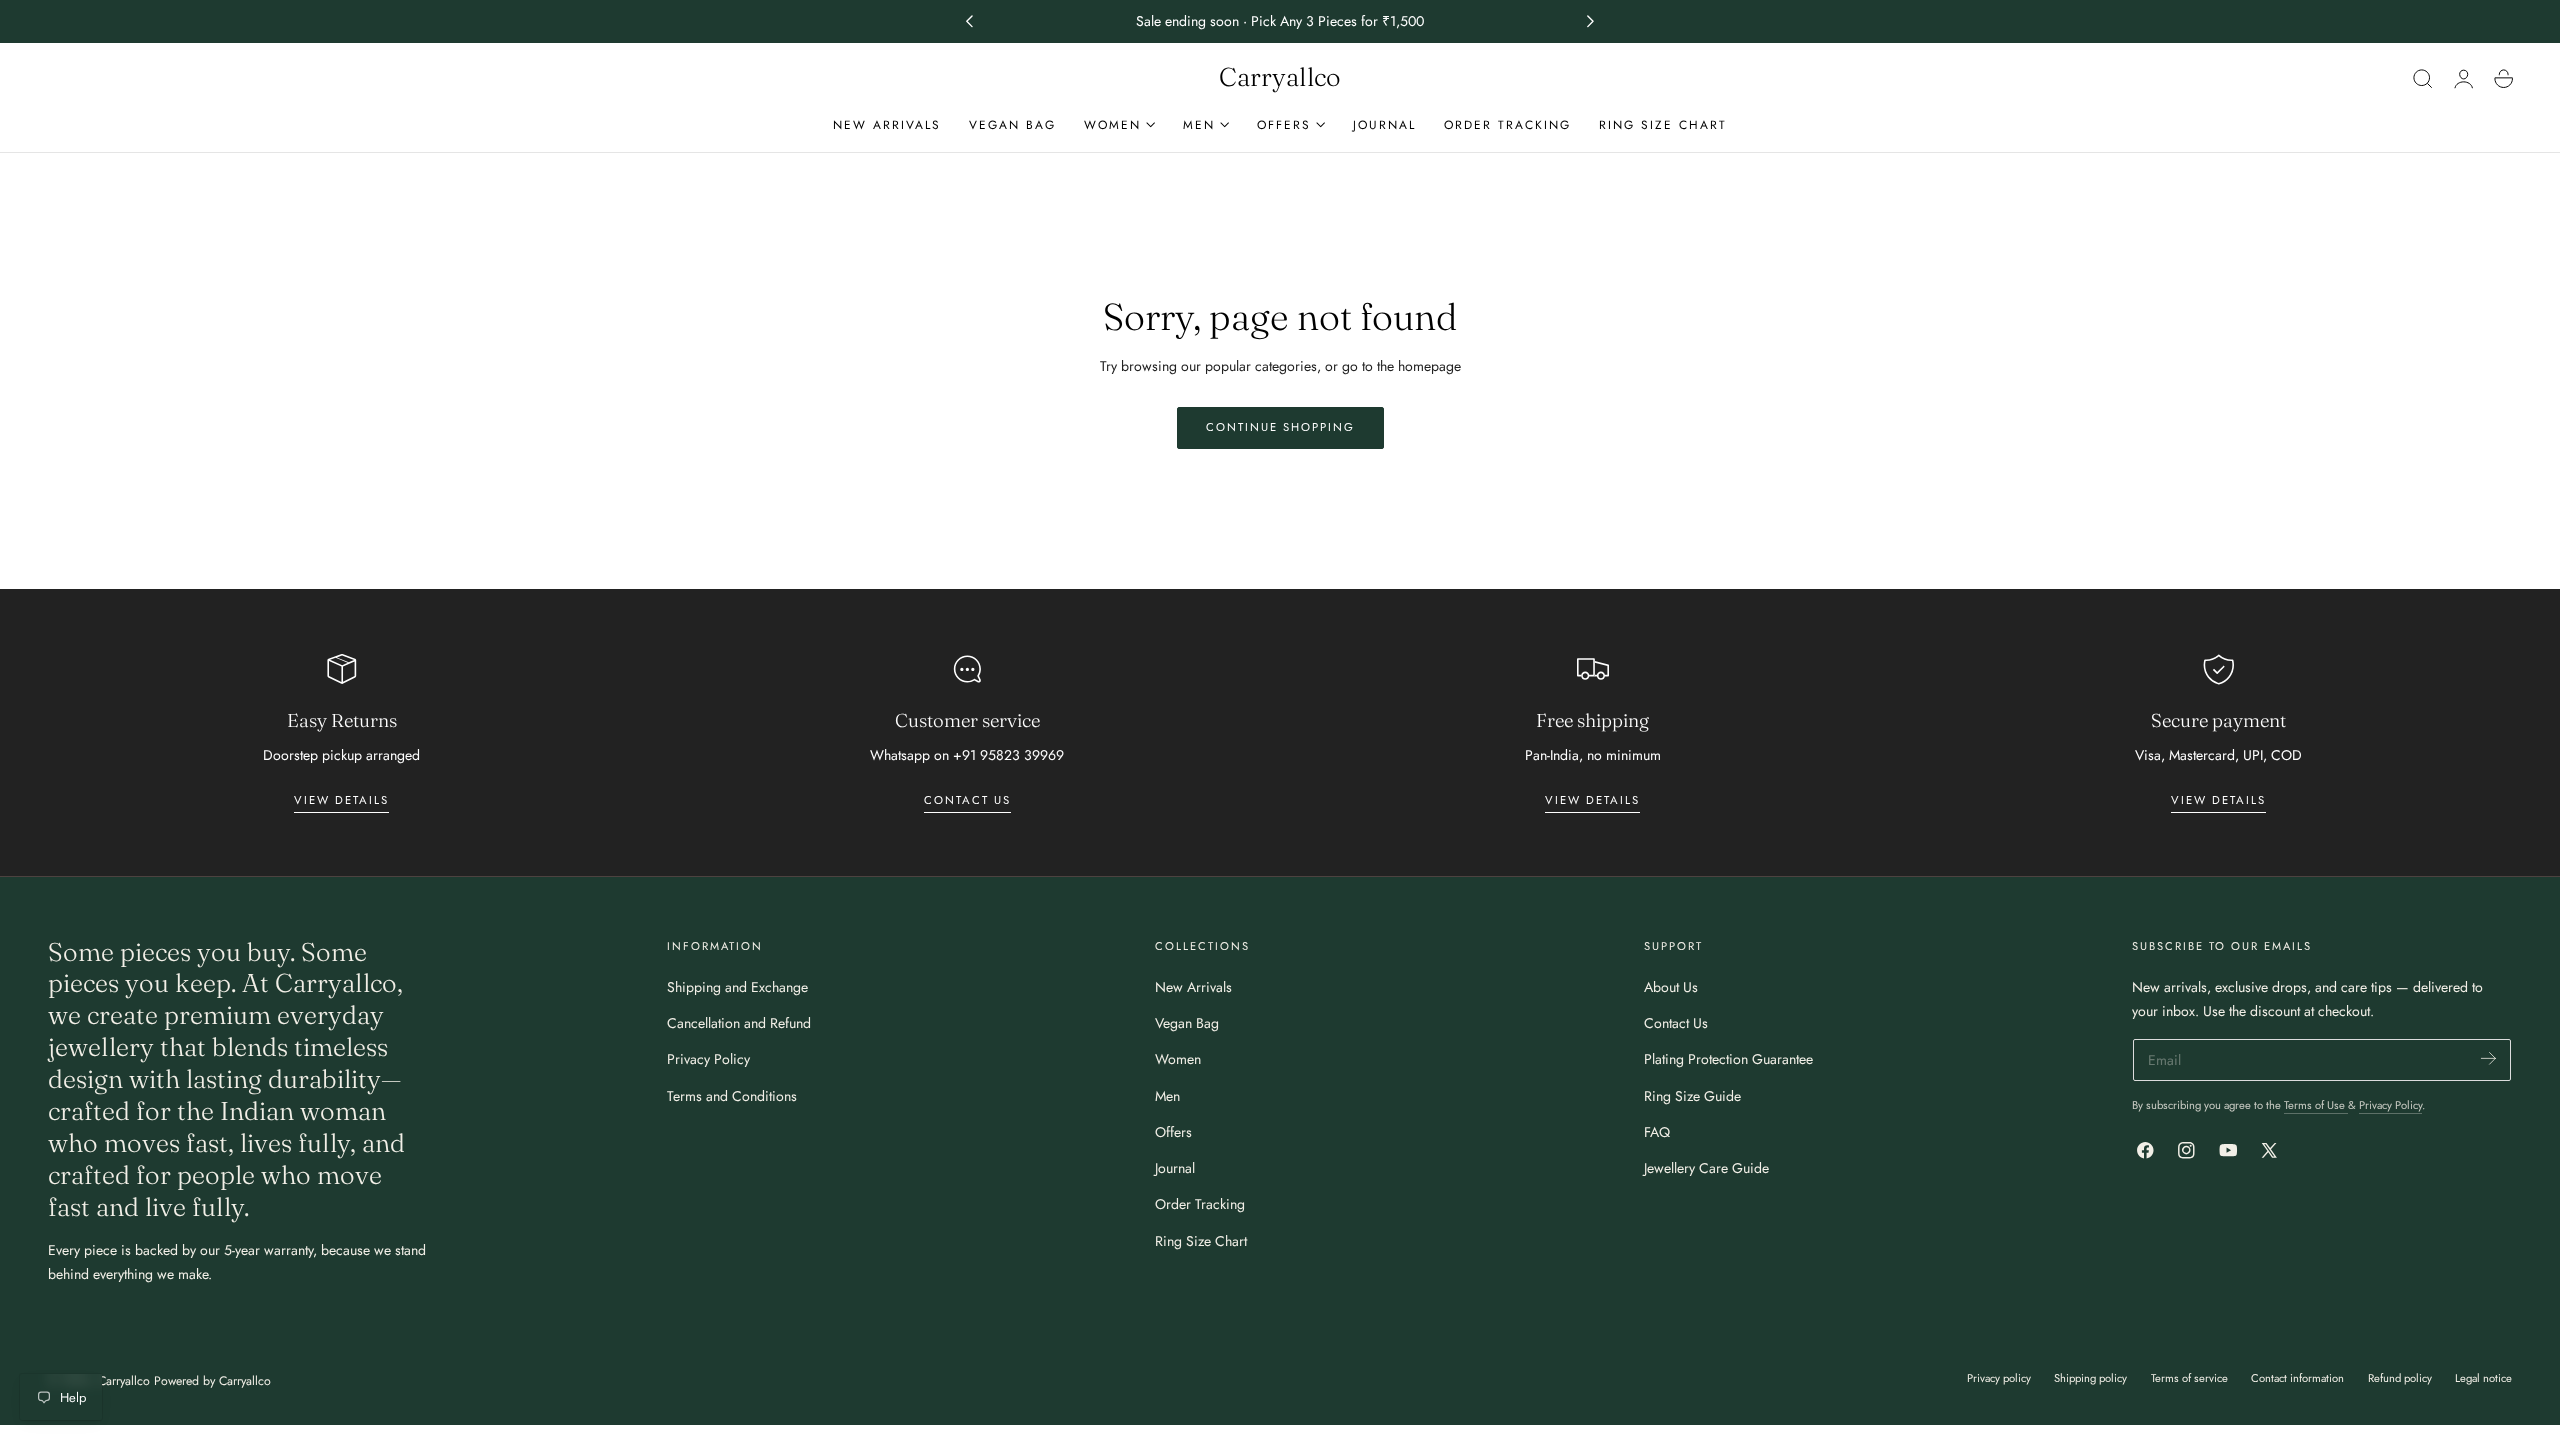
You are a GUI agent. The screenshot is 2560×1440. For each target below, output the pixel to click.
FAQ (1657, 1132)
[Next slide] (1591, 22)
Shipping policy (2090, 1378)
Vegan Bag (1187, 1023)
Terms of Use (2316, 1105)
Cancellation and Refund (739, 1023)
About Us (1671, 987)
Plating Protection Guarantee (1728, 1059)
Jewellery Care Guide (1706, 1168)
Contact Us (1676, 1023)
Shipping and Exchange (737, 987)
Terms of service (2189, 1378)
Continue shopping (1280, 427)
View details (341, 800)
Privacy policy (1999, 1378)
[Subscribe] (2488, 1058)
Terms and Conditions (732, 1096)
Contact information (2297, 1378)
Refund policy (2400, 1378)
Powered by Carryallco (212, 1381)
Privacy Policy (708, 1059)
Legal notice (2483, 1378)
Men (1167, 1096)
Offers (1173, 1132)
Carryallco (124, 1381)
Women (1178, 1059)
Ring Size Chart (1201, 1241)
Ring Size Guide (1692, 1096)
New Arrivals (1193, 987)
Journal (1175, 1168)
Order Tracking (1200, 1204)
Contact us (967, 800)
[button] (2423, 78)
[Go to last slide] (969, 22)
